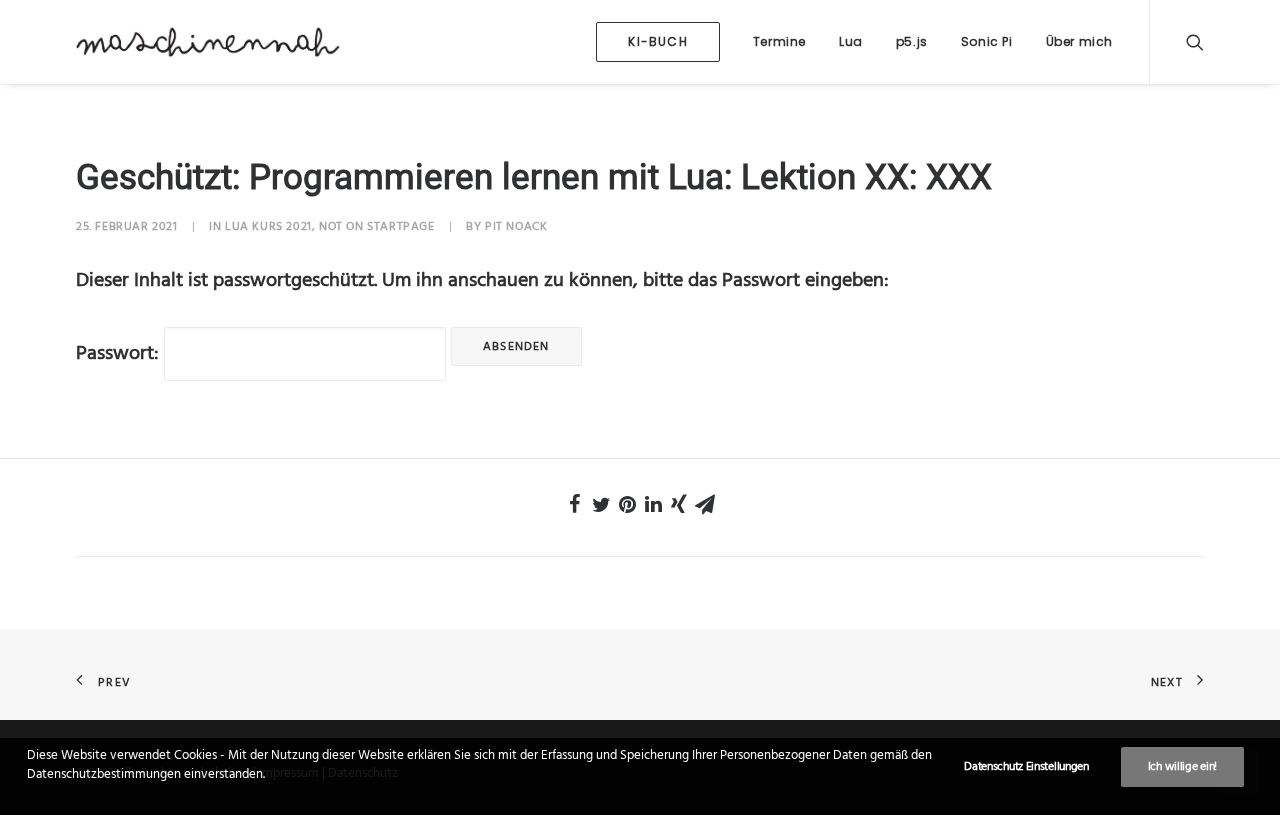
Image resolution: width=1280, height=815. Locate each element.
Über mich (1079, 41)
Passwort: (120, 354)
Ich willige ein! (1182, 767)
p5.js (912, 41)
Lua (851, 41)
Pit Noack (516, 227)
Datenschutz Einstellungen (1026, 767)
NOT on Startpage (377, 227)
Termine (779, 41)
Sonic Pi (987, 41)
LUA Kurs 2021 (268, 227)
